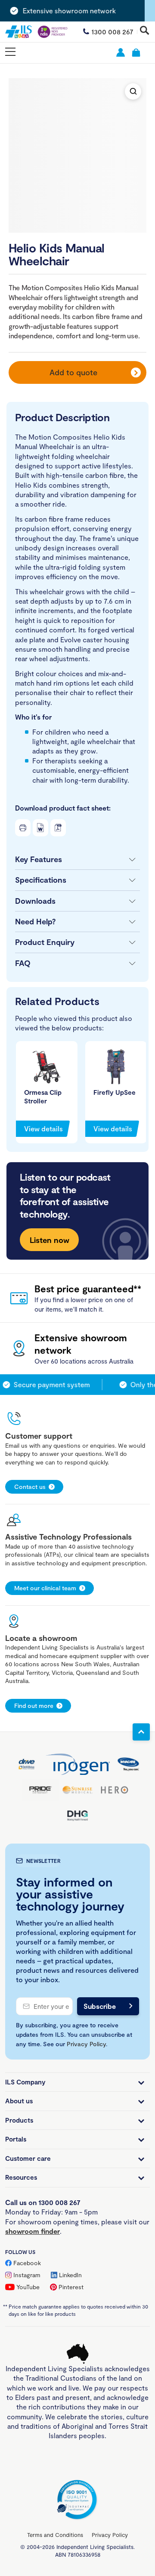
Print (23, 828)
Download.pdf (58, 828)
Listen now (50, 1240)
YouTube (28, 2287)
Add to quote (73, 372)
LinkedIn (70, 2275)
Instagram (27, 2275)
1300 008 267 (112, 32)
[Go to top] (141, 1732)
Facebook (27, 2263)
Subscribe (100, 2006)
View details (43, 1129)
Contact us (30, 1487)
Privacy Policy (86, 2044)
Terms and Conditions (55, 2535)
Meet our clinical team (45, 1588)
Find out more (34, 1706)
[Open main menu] (10, 52)
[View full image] (133, 91)
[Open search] (145, 31)
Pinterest (71, 2287)
